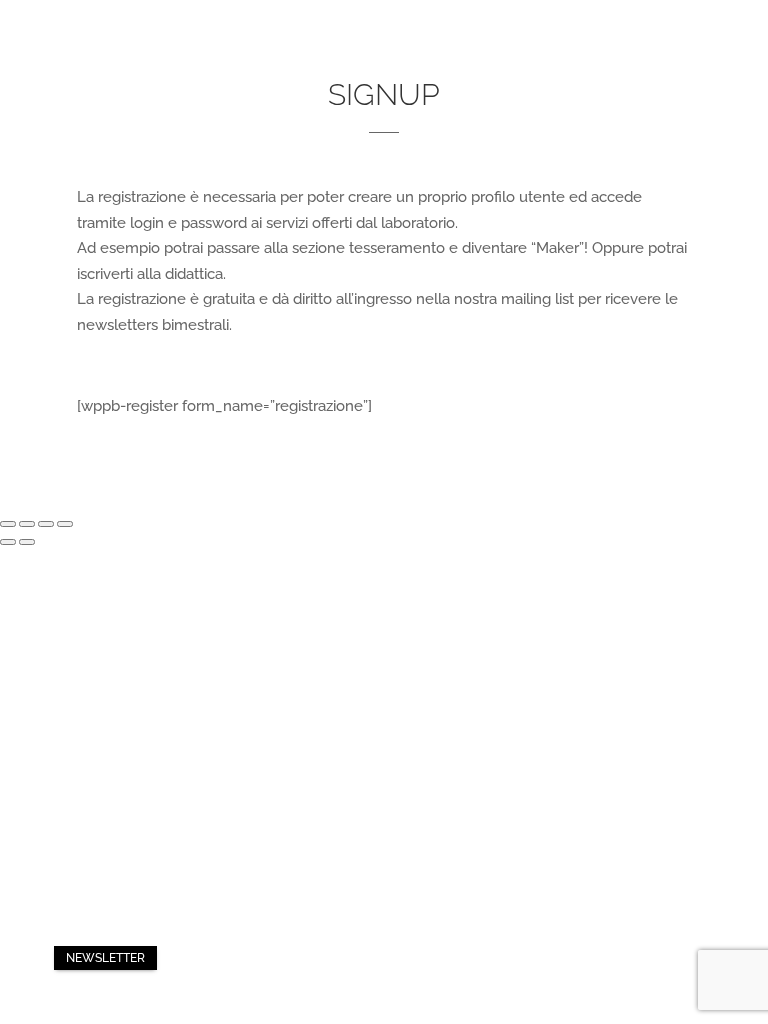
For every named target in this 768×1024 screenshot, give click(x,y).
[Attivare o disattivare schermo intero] (46, 524)
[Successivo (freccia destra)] (27, 542)
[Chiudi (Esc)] (8, 524)
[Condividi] (27, 524)
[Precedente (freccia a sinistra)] (8, 542)
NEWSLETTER (105, 958)
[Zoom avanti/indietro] (65, 524)
